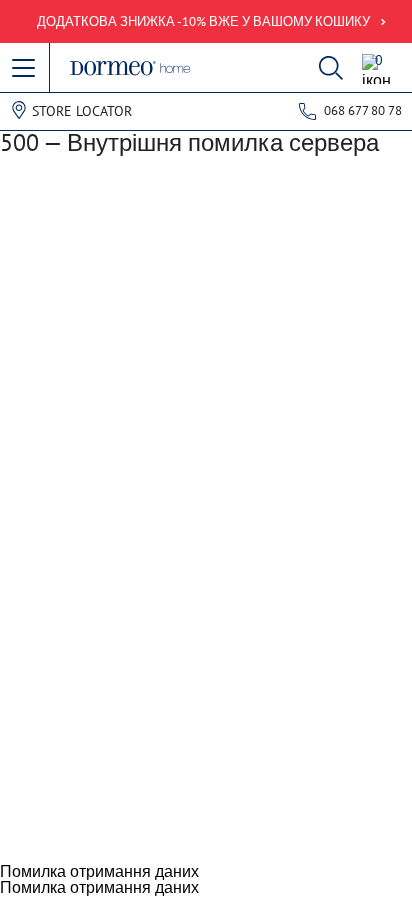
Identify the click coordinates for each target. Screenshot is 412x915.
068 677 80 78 (363, 110)
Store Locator (82, 111)
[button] (25, 69)
